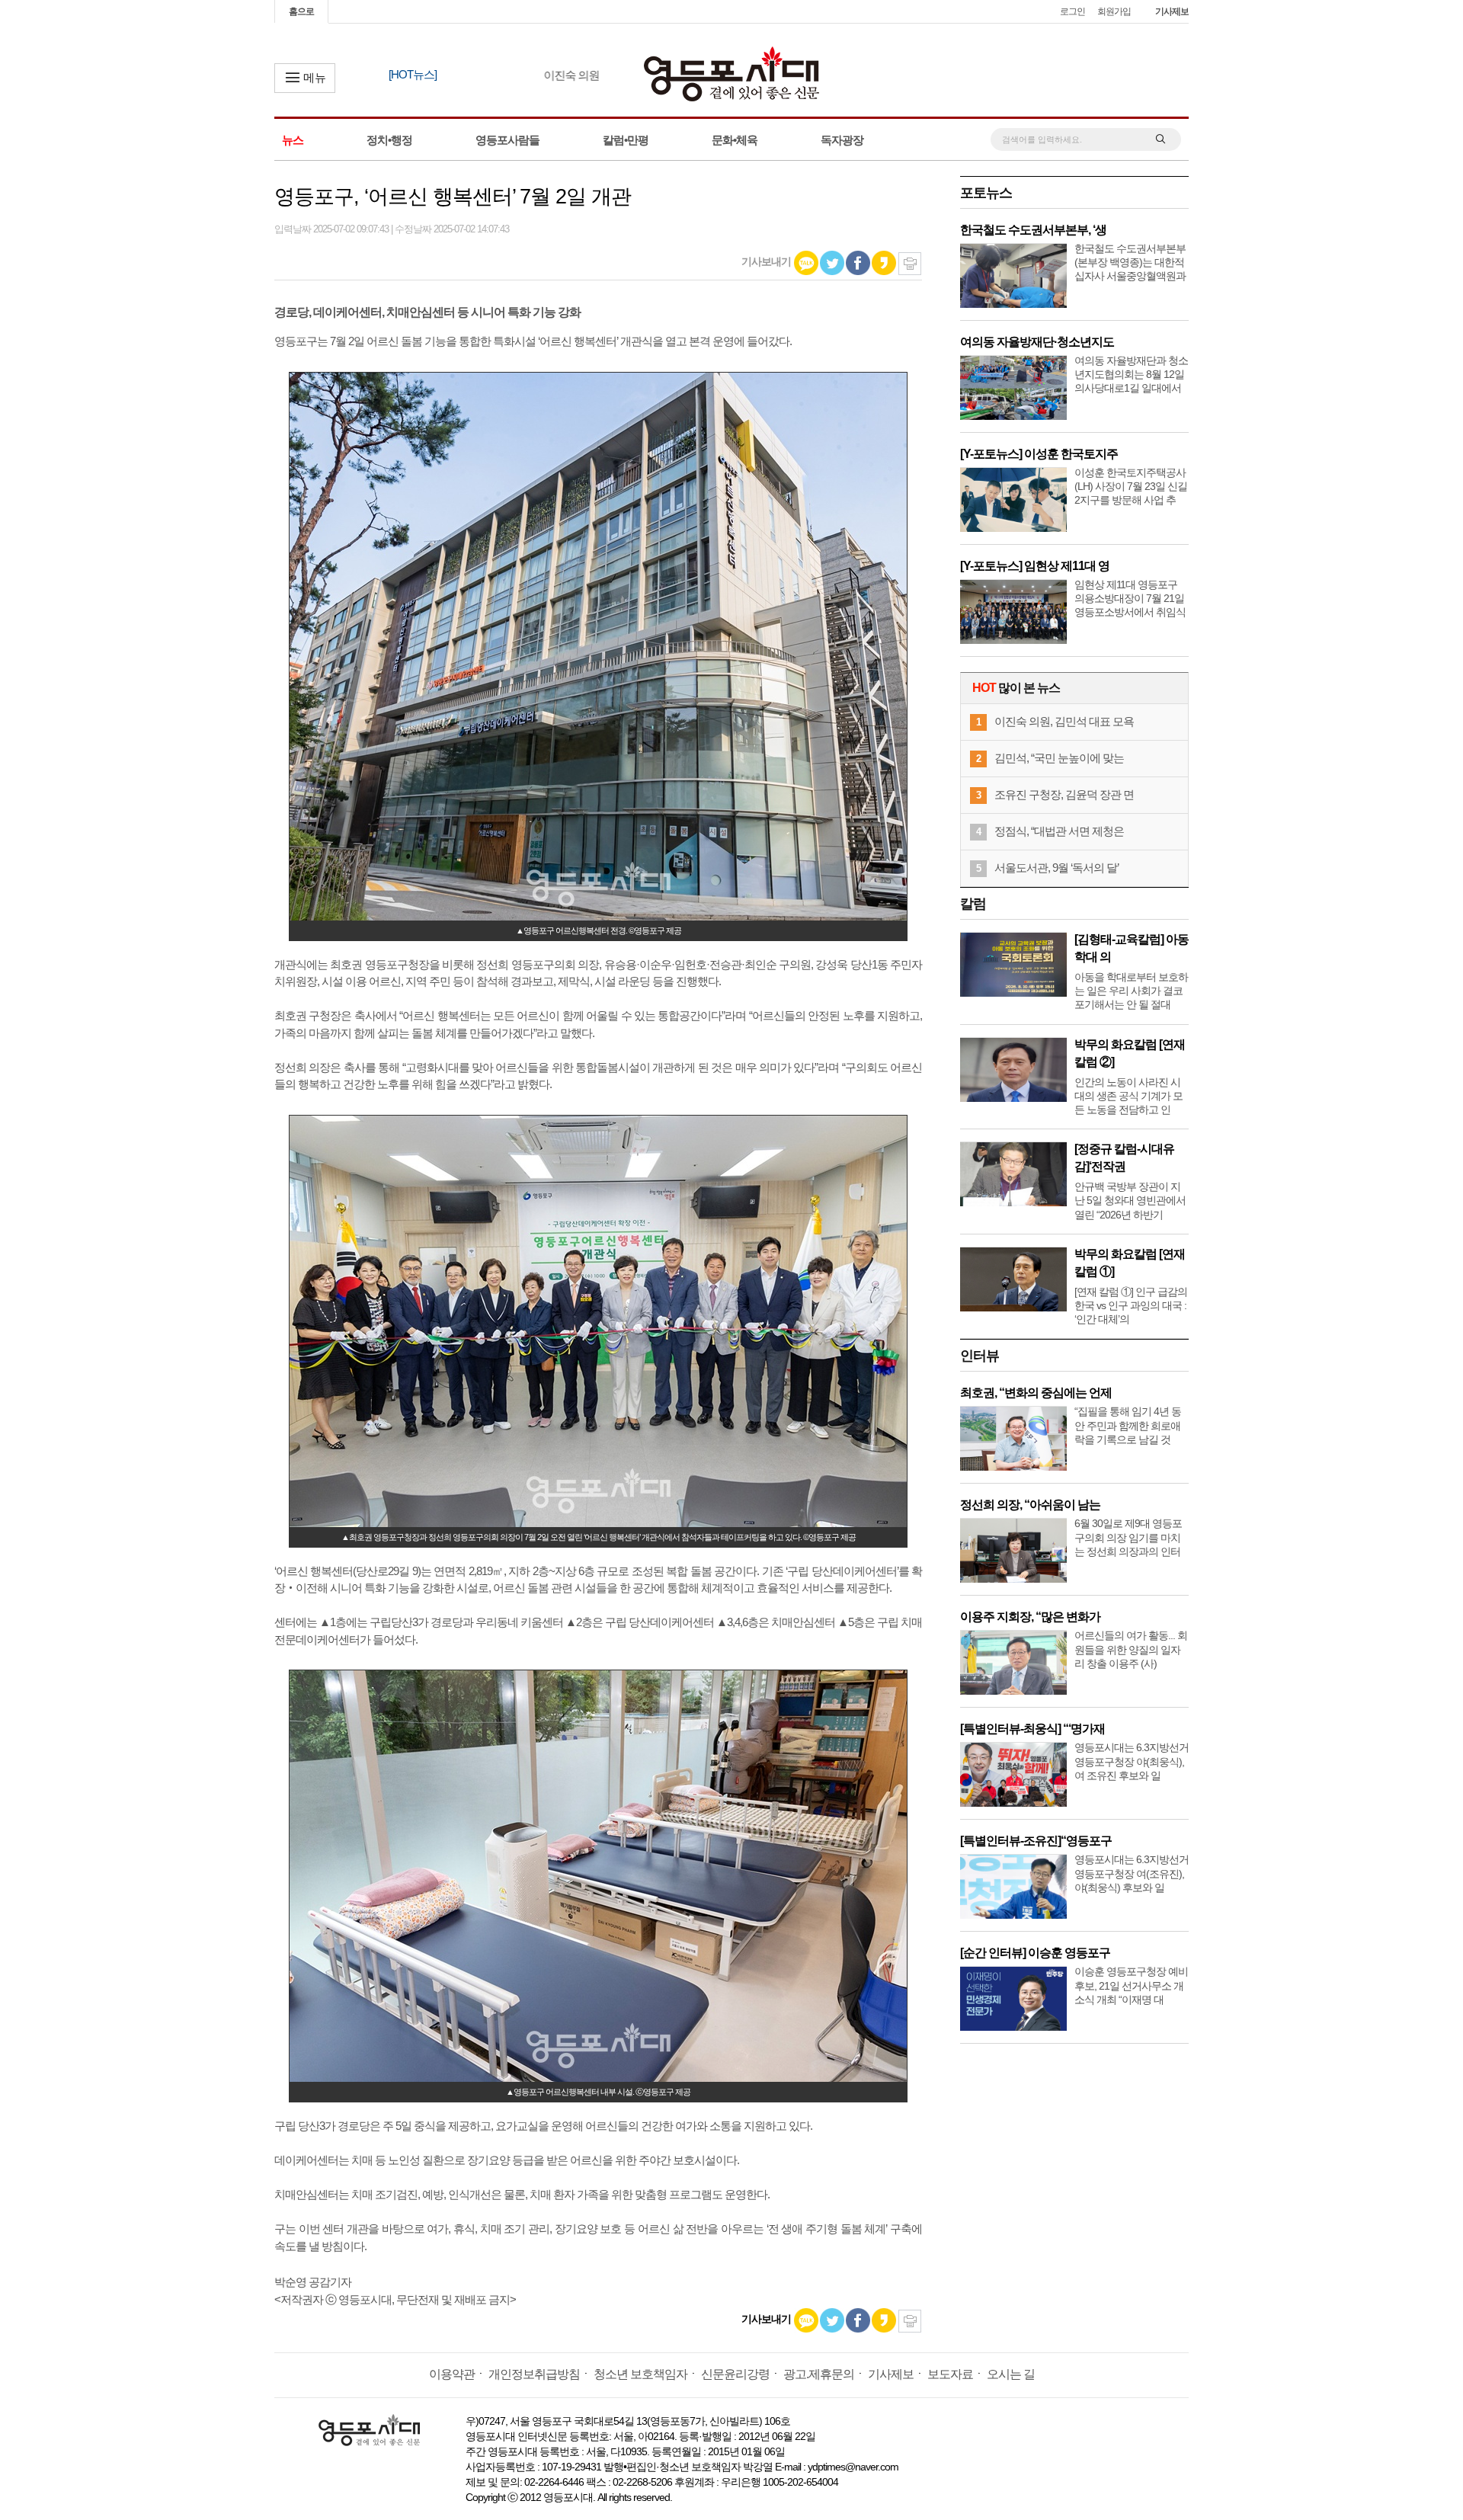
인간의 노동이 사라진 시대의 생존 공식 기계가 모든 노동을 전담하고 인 (1128, 1096)
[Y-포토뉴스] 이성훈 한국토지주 (1039, 454)
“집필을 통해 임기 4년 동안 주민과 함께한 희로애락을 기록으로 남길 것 (1128, 1425)
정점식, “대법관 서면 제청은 (1059, 831)
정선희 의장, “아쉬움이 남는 (1030, 1505)
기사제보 (1172, 11)
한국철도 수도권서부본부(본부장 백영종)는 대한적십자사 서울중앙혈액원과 (1130, 262)
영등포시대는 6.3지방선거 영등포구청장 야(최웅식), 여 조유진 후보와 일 (1132, 1761)
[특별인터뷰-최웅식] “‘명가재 (1032, 1729)
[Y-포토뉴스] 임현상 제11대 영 (1035, 566)
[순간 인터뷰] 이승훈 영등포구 (1035, 1953)
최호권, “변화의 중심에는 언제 (1036, 1393)
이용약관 (452, 2374)
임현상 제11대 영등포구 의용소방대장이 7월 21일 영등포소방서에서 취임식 (1130, 598)
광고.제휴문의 (819, 2374)
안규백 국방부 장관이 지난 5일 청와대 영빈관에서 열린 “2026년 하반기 (1130, 1200)
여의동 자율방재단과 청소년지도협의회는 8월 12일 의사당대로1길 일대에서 (1131, 374)
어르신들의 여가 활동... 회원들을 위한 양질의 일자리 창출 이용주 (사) (1131, 1649)
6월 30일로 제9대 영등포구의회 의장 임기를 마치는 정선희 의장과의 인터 (1128, 1537)
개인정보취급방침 (534, 2374)
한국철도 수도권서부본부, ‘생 (1033, 230)
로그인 (1072, 11)
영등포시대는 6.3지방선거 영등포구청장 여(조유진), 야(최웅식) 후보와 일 (1132, 1873)
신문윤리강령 (735, 2374)
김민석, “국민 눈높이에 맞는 (1059, 758)
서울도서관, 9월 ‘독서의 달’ (1056, 868)
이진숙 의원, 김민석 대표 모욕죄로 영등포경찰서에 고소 (589, 75)
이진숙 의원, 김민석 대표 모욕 (1064, 721)
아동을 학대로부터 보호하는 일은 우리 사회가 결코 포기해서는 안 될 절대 (1131, 991)
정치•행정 (389, 140)
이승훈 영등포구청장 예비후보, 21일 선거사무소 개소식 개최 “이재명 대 (1131, 1985)
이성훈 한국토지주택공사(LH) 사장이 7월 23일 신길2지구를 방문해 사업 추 (1131, 486)
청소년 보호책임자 (640, 2374)
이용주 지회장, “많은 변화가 (1030, 1617)
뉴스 (293, 140)
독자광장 (842, 140)
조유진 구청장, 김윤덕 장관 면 (1064, 794)
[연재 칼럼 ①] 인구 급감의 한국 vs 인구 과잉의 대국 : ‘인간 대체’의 (1131, 1305)
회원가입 (1114, 11)
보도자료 (950, 2374)
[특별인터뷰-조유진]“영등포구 (1036, 1841)
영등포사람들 (507, 140)
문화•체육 (735, 140)
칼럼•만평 (626, 140)
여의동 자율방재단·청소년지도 (1037, 342)
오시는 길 (1011, 2374)
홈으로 (301, 11)
